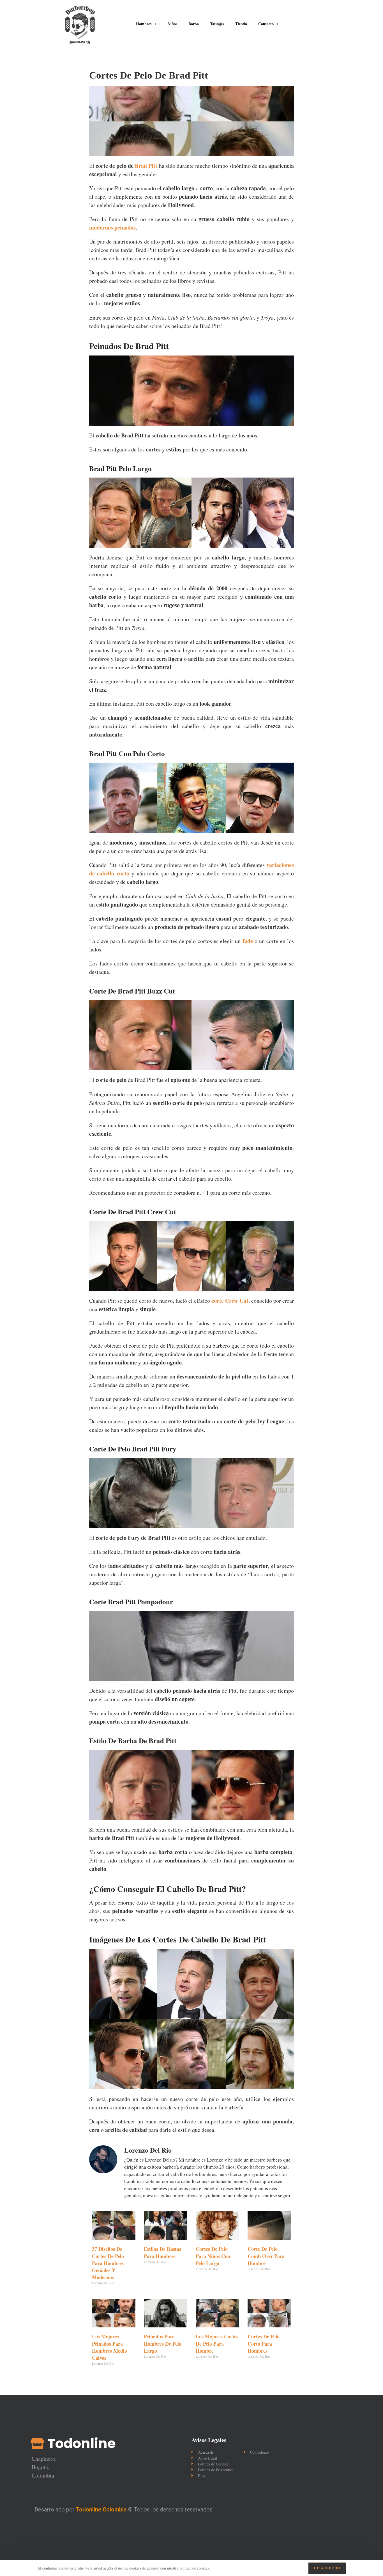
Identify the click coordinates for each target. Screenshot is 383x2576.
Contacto (266, 24)
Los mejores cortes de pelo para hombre (217, 2343)
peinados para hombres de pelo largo (163, 2343)
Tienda (241, 24)
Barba (194, 24)
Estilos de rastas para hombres (162, 2252)
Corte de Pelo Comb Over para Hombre (266, 2256)
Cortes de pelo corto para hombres (264, 2343)
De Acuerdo (327, 2568)
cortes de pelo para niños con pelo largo (213, 2256)
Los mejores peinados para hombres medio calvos (109, 2347)
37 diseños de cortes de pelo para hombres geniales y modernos (108, 2263)
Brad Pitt (146, 166)
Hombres (144, 24)
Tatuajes (217, 24)
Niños (172, 24)
